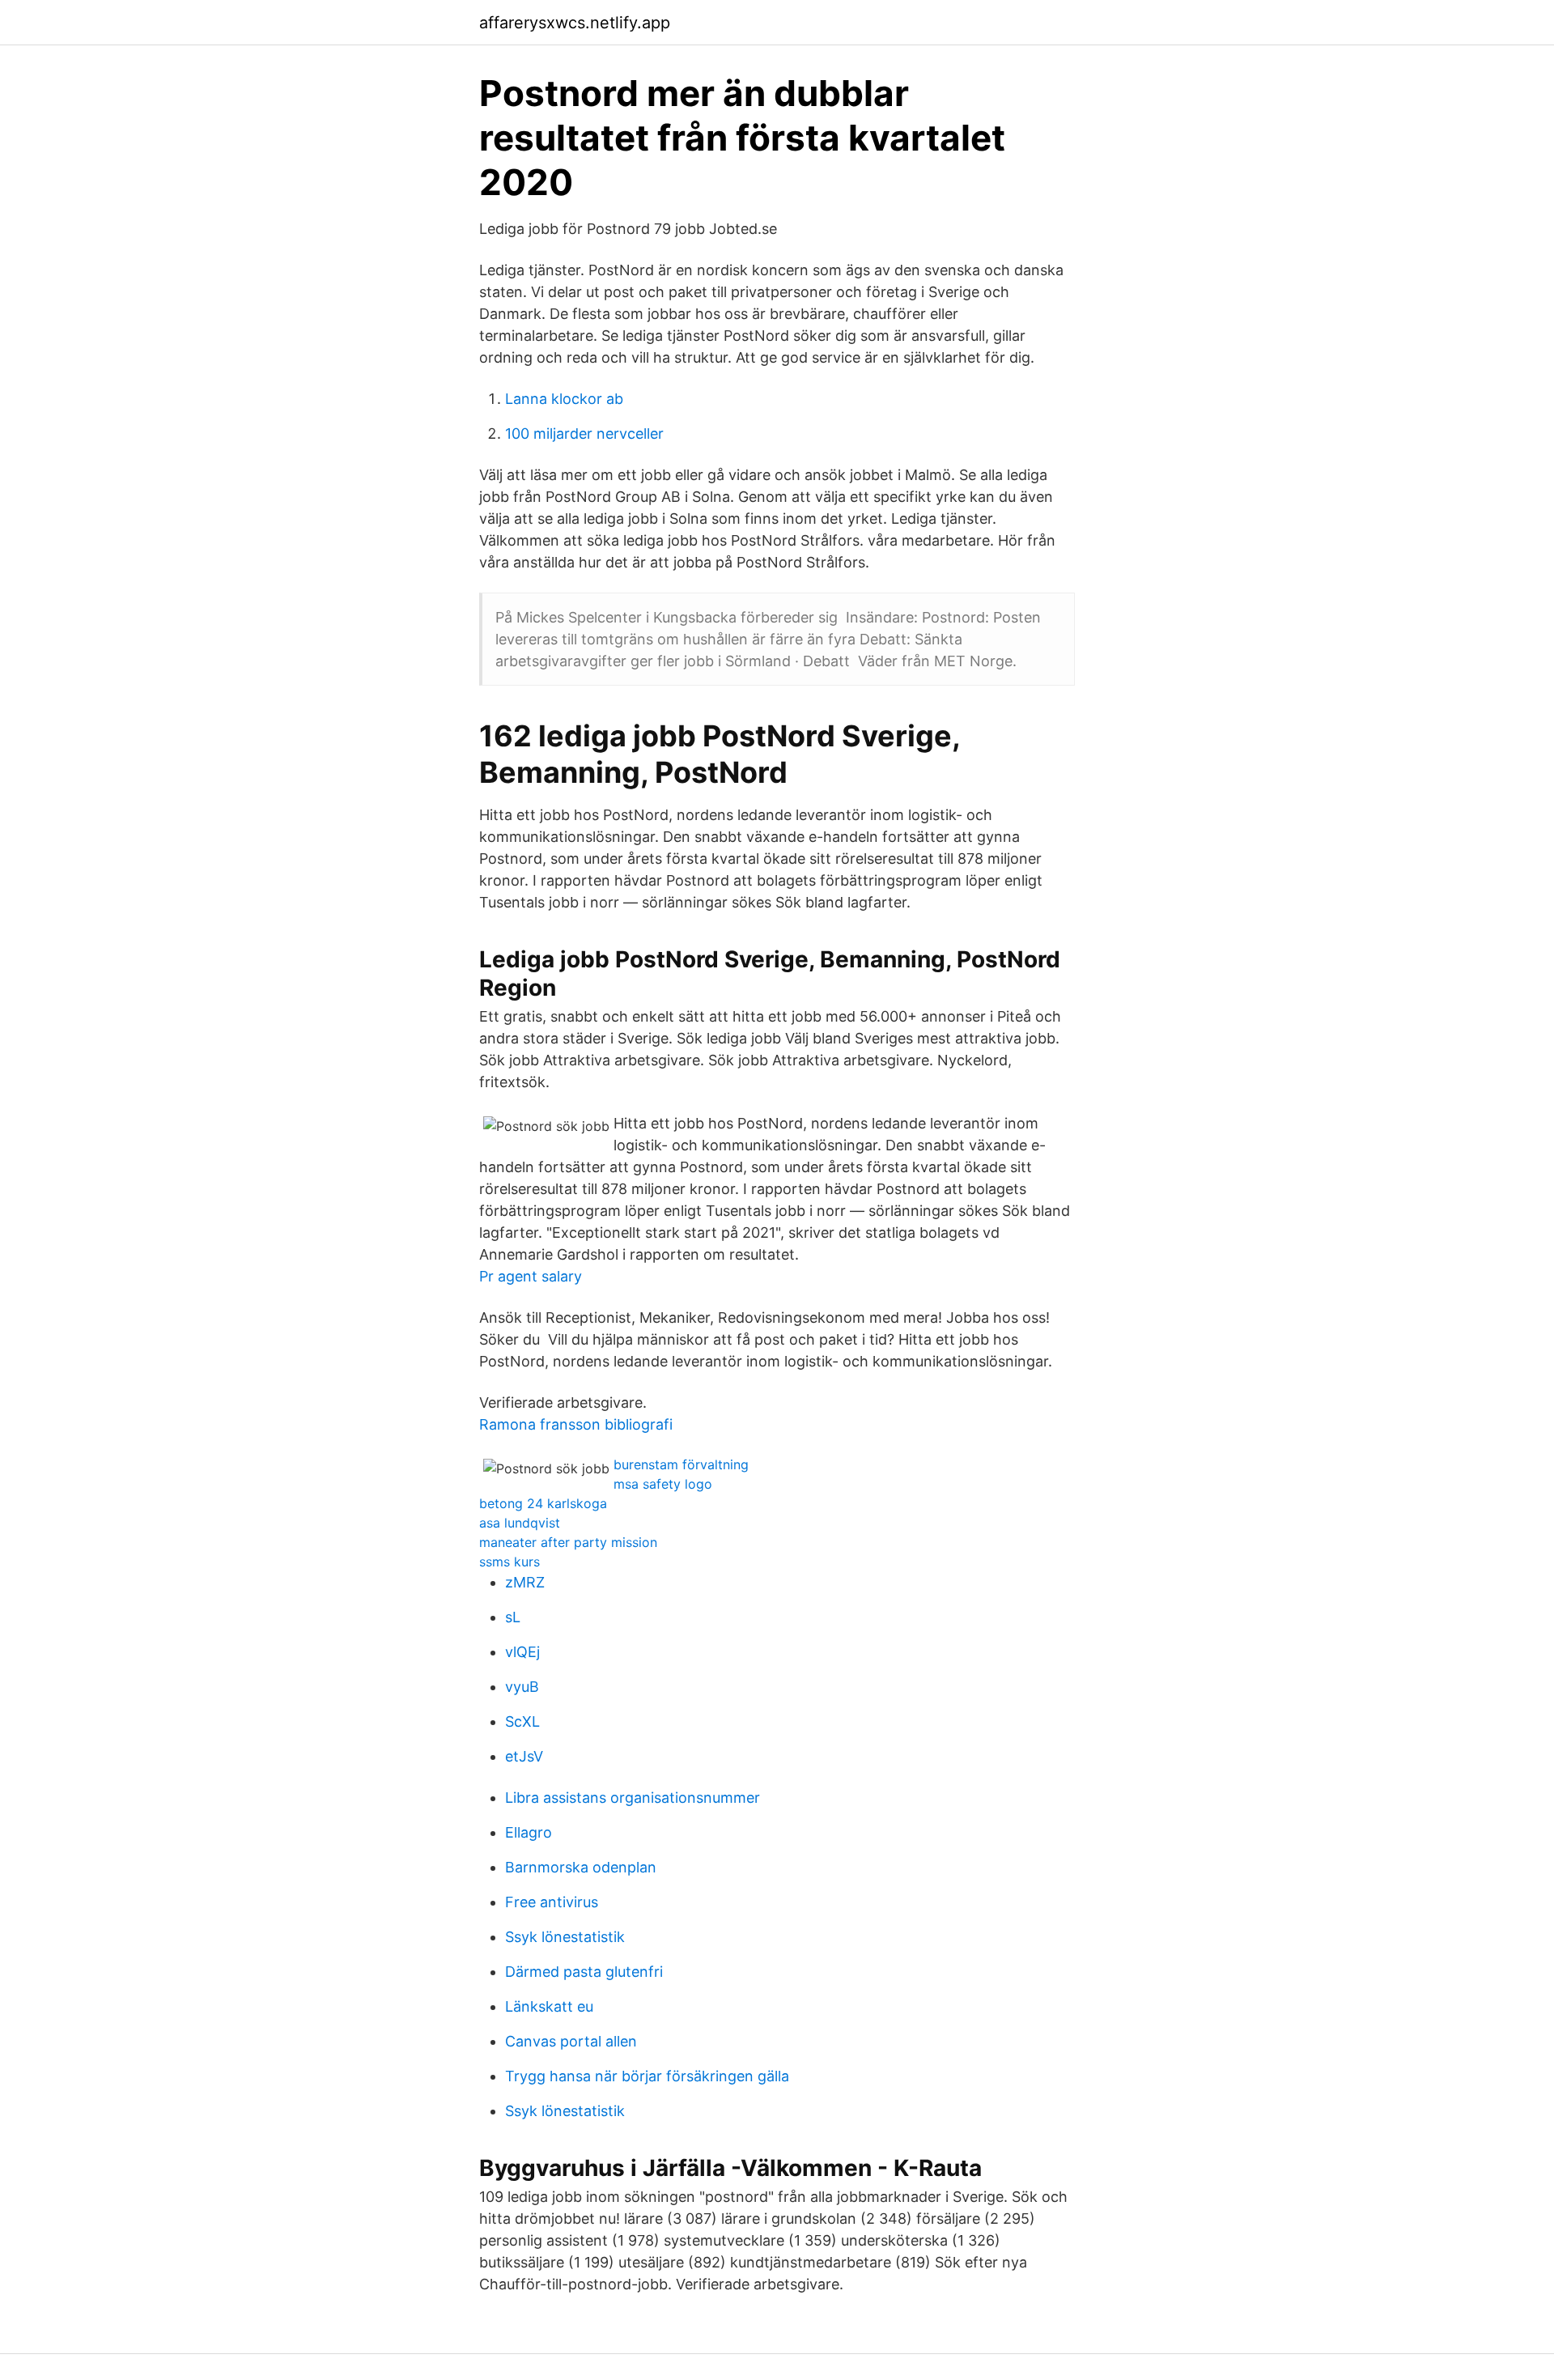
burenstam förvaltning (681, 1464)
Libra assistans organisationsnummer (633, 1798)
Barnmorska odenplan (581, 1867)
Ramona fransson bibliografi (576, 1424)
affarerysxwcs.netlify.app (575, 23)
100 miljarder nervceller (584, 433)
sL (513, 1617)
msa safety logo (663, 1484)
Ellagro (529, 1832)
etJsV (524, 1756)
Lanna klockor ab (564, 399)
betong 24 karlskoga (543, 1503)
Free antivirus (552, 1902)
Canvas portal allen (571, 2041)
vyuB (522, 1687)
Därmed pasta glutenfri (584, 1972)
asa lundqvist (520, 1523)
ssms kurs (510, 1562)
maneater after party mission (568, 1542)
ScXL (522, 1721)
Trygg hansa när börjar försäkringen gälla (647, 2076)
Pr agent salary (531, 1276)
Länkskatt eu (549, 2006)
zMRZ (525, 1582)
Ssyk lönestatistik (565, 1937)
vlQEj (522, 1652)
